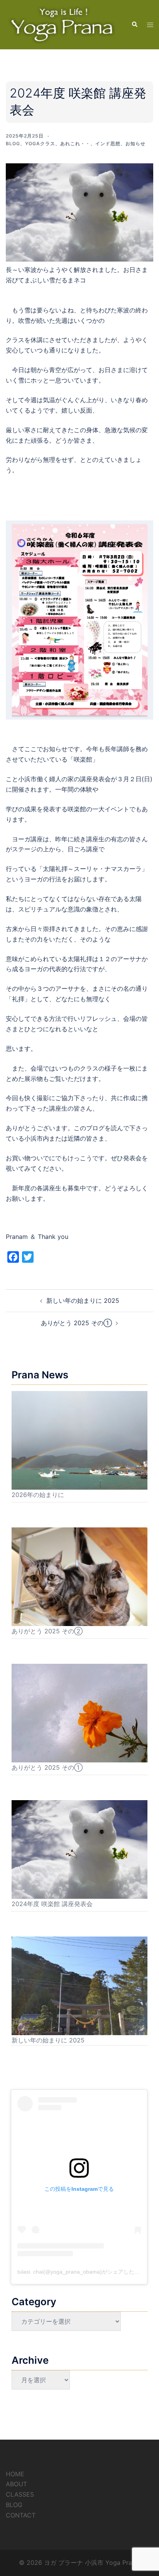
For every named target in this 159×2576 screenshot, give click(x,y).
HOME (15, 2474)
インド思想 (108, 143)
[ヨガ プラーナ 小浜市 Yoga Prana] (63, 24)
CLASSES (20, 2494)
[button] (134, 25)
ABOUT (16, 2484)
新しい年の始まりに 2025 (83, 1301)
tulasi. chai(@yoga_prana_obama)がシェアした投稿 (81, 2272)
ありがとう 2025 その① (76, 1323)
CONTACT (21, 2515)
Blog (13, 143)
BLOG (14, 2505)
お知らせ (135, 143)
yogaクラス (40, 143)
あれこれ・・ (75, 143)
